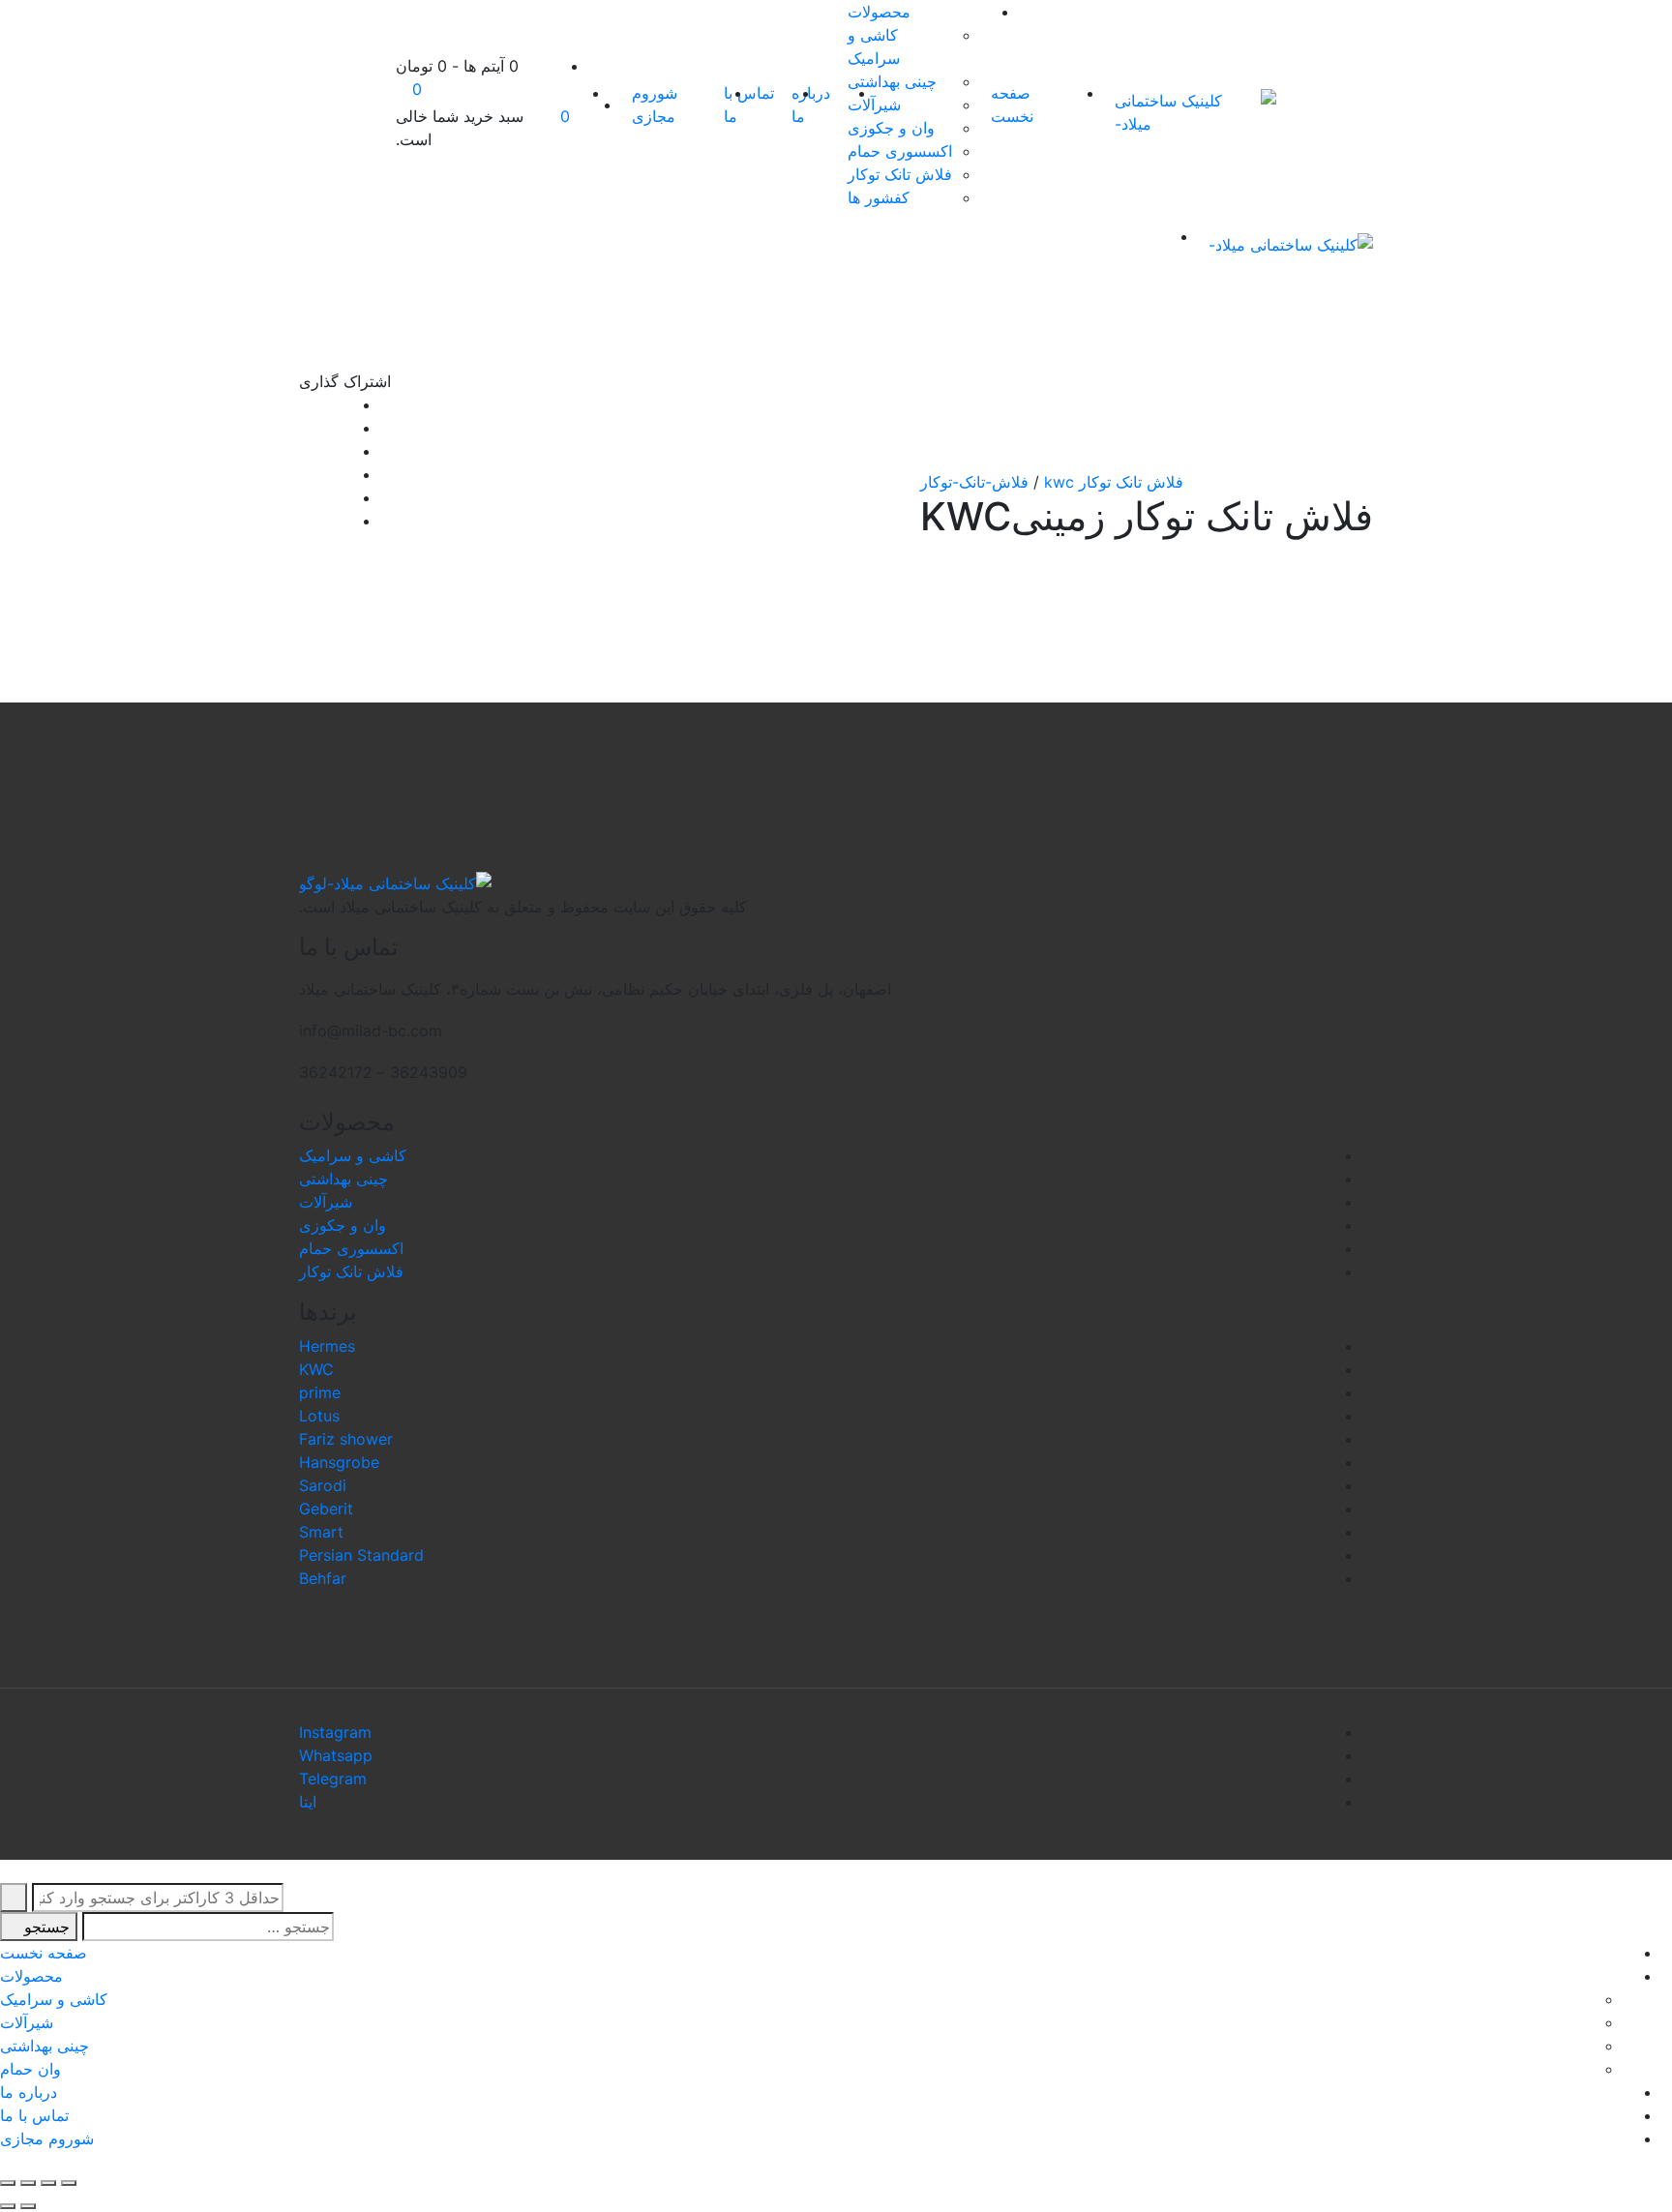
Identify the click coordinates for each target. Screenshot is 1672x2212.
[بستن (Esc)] (69, 2183)
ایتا (308, 1802)
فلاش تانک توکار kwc (1114, 482)
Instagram (335, 1732)
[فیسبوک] (305, 404)
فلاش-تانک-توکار (974, 482)
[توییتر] (305, 428)
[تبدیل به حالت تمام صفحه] (28, 2183)
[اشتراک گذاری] (48, 2183)
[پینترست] (305, 521)
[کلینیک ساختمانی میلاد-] (1195, 112)
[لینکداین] (305, 474)
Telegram (333, 1779)
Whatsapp (336, 1755)
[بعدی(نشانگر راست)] (8, 2206)
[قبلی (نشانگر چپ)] (28, 2206)
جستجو (45, 1927)
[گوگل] (305, 451)
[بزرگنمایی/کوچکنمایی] (8, 2183)
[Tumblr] (305, 497)
